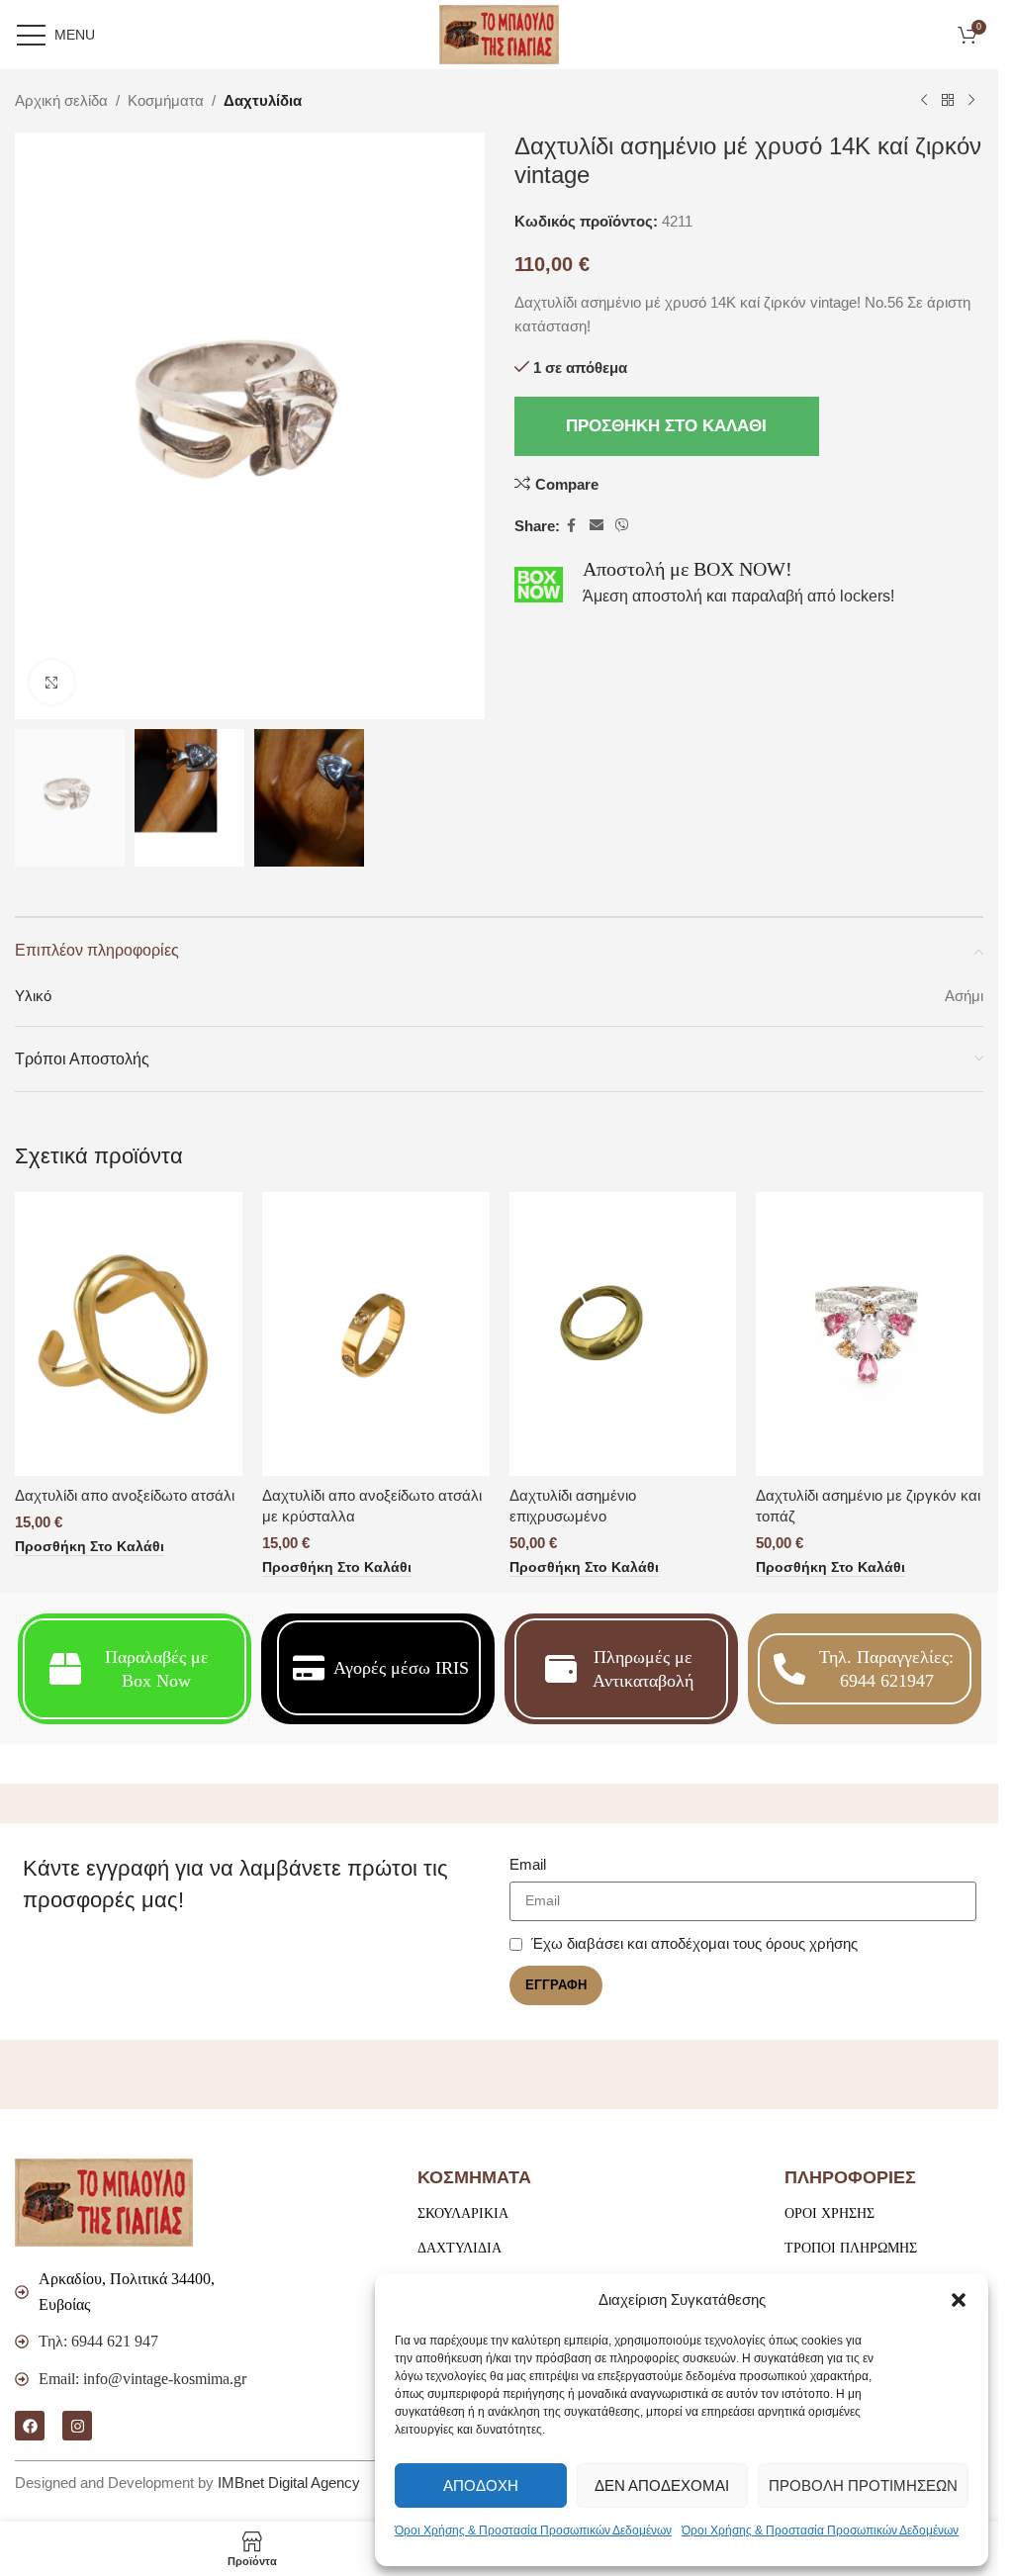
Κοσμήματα (166, 100)
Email (528, 1864)
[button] (959, 2300)
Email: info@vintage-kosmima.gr (142, 2379)
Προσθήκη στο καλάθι (666, 426)
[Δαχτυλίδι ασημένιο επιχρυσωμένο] (623, 1334)
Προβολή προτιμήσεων (863, 2485)
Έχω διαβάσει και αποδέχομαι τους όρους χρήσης (694, 1943)
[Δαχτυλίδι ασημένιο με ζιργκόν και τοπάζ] (870, 1334)
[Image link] (104, 2201)
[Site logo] (499, 33)
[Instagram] (77, 2426)
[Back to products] (948, 101)
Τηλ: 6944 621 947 (98, 2341)
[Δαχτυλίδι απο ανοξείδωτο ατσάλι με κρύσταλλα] (376, 1334)
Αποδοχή (481, 2485)
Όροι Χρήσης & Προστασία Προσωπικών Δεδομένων (533, 2530)
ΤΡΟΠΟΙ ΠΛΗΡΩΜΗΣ (851, 2248)
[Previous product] (924, 101)
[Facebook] (30, 2426)
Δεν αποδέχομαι (662, 2485)
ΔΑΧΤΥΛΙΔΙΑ (460, 2248)
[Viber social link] (622, 526)
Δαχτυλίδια (263, 100)
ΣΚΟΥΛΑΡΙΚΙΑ (463, 2213)
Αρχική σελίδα (61, 100)
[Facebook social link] (572, 526)
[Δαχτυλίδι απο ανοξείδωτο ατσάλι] (129, 1334)
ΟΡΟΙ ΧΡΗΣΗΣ (829, 2213)
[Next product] (971, 101)
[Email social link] (597, 526)
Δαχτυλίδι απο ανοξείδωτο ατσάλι (125, 1495)
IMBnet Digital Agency (289, 2483)
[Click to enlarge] (52, 682)
